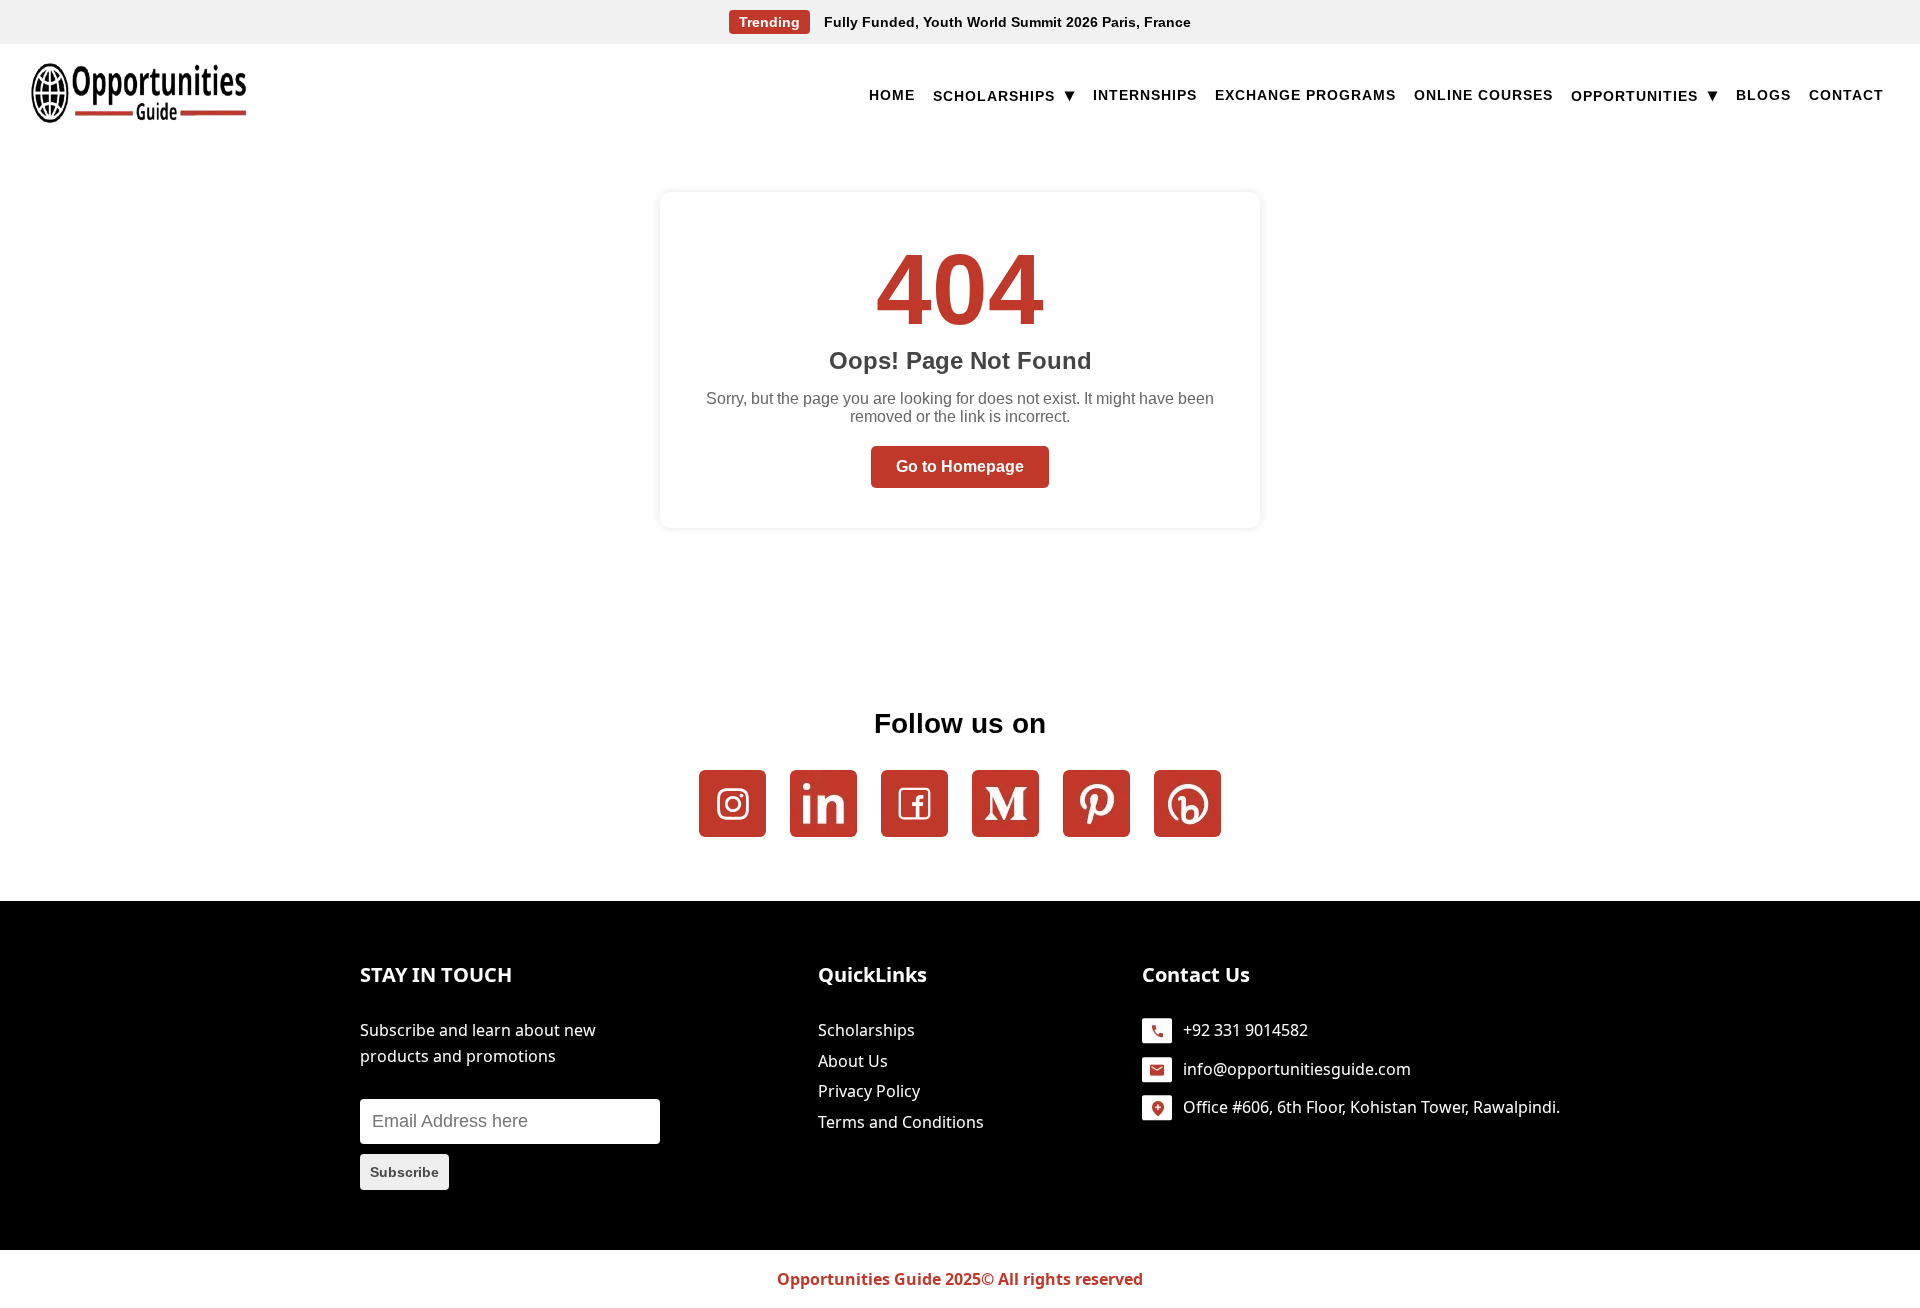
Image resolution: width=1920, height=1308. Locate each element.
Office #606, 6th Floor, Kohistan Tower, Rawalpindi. (1371, 1107)
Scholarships (1004, 96)
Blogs (1763, 95)
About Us (853, 1061)
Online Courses (1483, 95)
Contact (1846, 95)
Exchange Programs (1305, 95)
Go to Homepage (960, 466)
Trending (769, 22)
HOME (892, 95)
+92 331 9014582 (1245, 1030)
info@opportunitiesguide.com (1297, 1069)
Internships (1145, 95)
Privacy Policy (869, 1091)
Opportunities (1644, 96)
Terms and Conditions (901, 1122)
